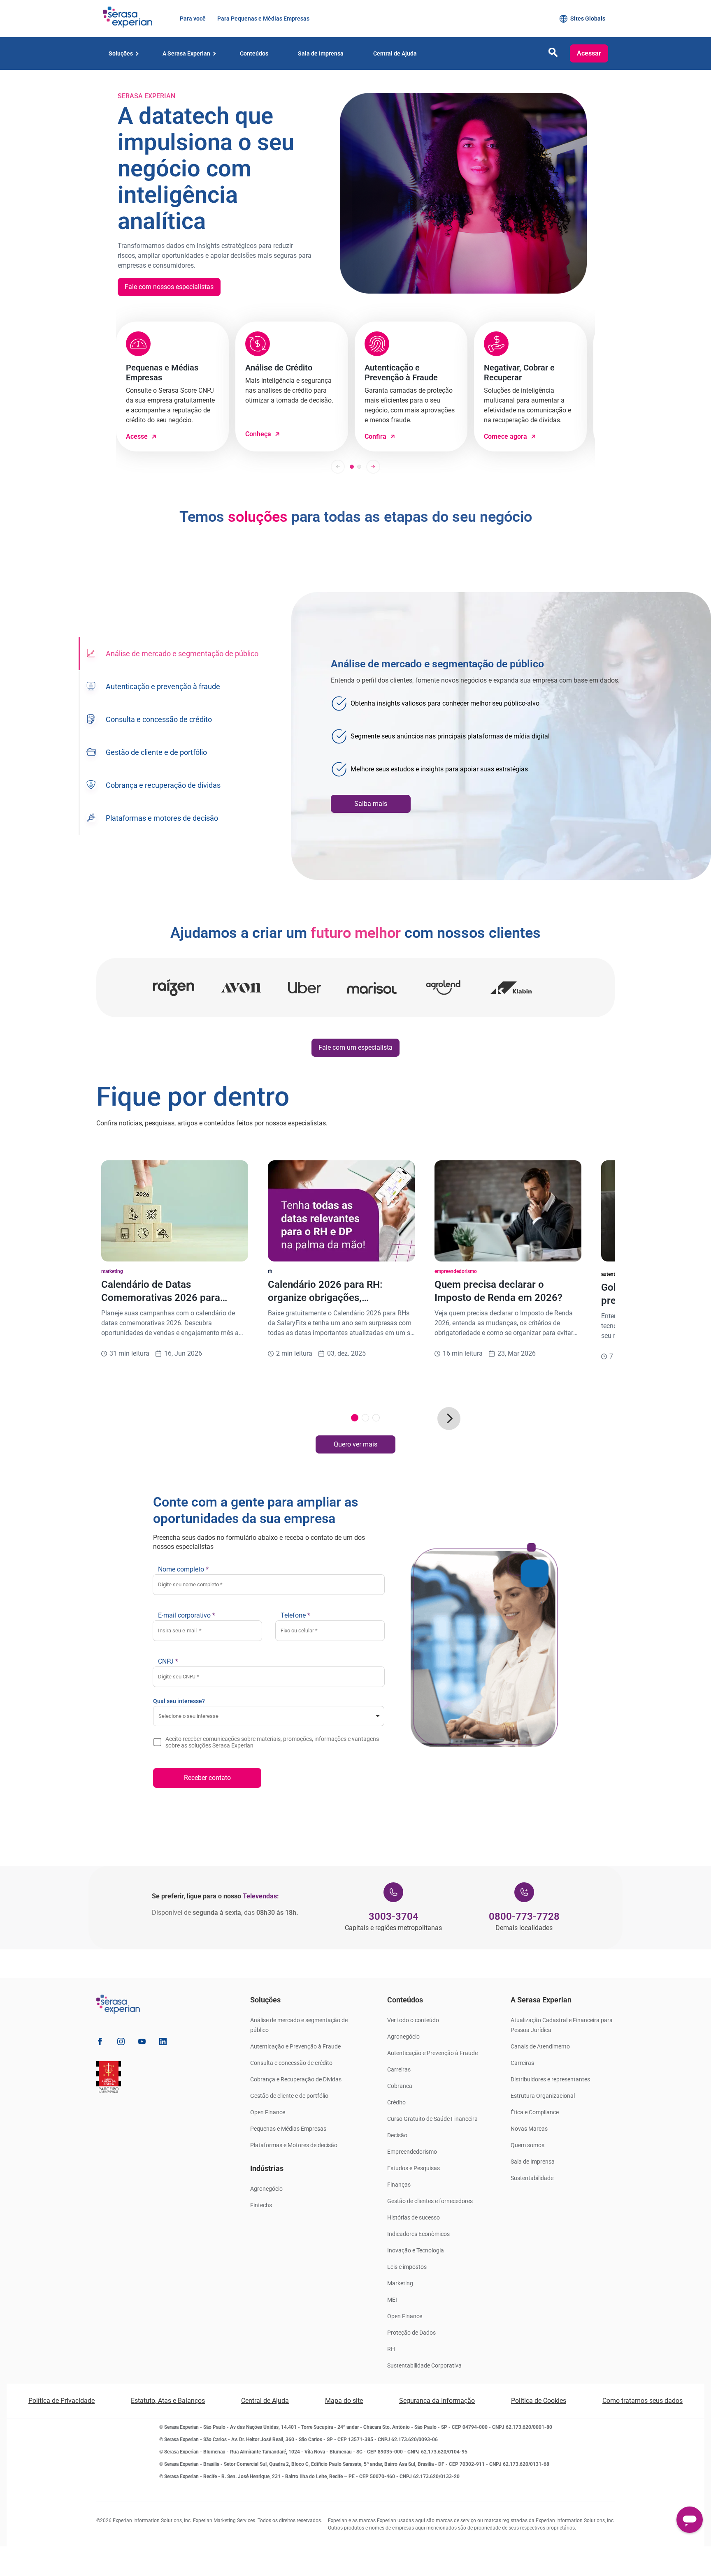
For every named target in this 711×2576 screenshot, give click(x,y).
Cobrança (400, 2086)
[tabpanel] (501, 736)
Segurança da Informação (437, 2401)
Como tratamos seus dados (642, 2401)
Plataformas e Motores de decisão (294, 2145)
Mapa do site (344, 2401)
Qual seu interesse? (179, 1701)
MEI (392, 2300)
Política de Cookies (539, 2401)
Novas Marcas (529, 2129)
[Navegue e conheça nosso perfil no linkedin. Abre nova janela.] (163, 2043)
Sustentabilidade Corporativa (424, 2365)
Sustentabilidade (532, 2178)
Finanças (399, 2185)
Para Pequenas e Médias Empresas (263, 19)
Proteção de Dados (411, 2333)
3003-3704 (394, 1916)
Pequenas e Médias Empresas (288, 2129)
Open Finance (268, 2112)
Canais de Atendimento (540, 2046)
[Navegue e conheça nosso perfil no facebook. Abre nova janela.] (100, 2043)
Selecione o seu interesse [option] (188, 1716)
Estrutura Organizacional (543, 2096)
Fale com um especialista (355, 1047)
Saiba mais (371, 804)
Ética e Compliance (535, 2112)
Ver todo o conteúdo (413, 2020)
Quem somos (527, 2145)
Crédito (396, 2102)
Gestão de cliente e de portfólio (289, 2096)
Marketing (400, 2283)
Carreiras (399, 2069)
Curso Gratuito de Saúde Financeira (432, 2119)
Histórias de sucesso (414, 2217)
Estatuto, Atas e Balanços (168, 2401)
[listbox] (269, 1716)
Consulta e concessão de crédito (291, 2063)
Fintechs (261, 2205)
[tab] (172, 654)
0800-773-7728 (524, 1916)
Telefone (295, 1615)
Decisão (397, 2135)
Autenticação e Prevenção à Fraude (295, 2046)
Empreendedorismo (412, 2152)
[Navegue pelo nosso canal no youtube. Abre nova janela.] (142, 2043)
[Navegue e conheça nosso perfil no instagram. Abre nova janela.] (121, 2043)
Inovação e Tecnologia (416, 2250)
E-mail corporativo (187, 1615)
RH (391, 2349)
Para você (192, 19)
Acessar (589, 53)
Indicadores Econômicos (418, 2234)
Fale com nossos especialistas (169, 287)
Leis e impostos (407, 2267)
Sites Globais (588, 19)
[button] (553, 54)
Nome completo (183, 1569)
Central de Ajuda (265, 2401)
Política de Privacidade (62, 2401)
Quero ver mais (355, 1444)
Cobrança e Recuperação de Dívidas (296, 2079)
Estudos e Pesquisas (414, 2168)
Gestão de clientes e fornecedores (430, 2201)
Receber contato (207, 1778)
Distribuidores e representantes (550, 2079)
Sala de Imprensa (533, 2162)
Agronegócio (266, 2189)
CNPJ (168, 1661)
